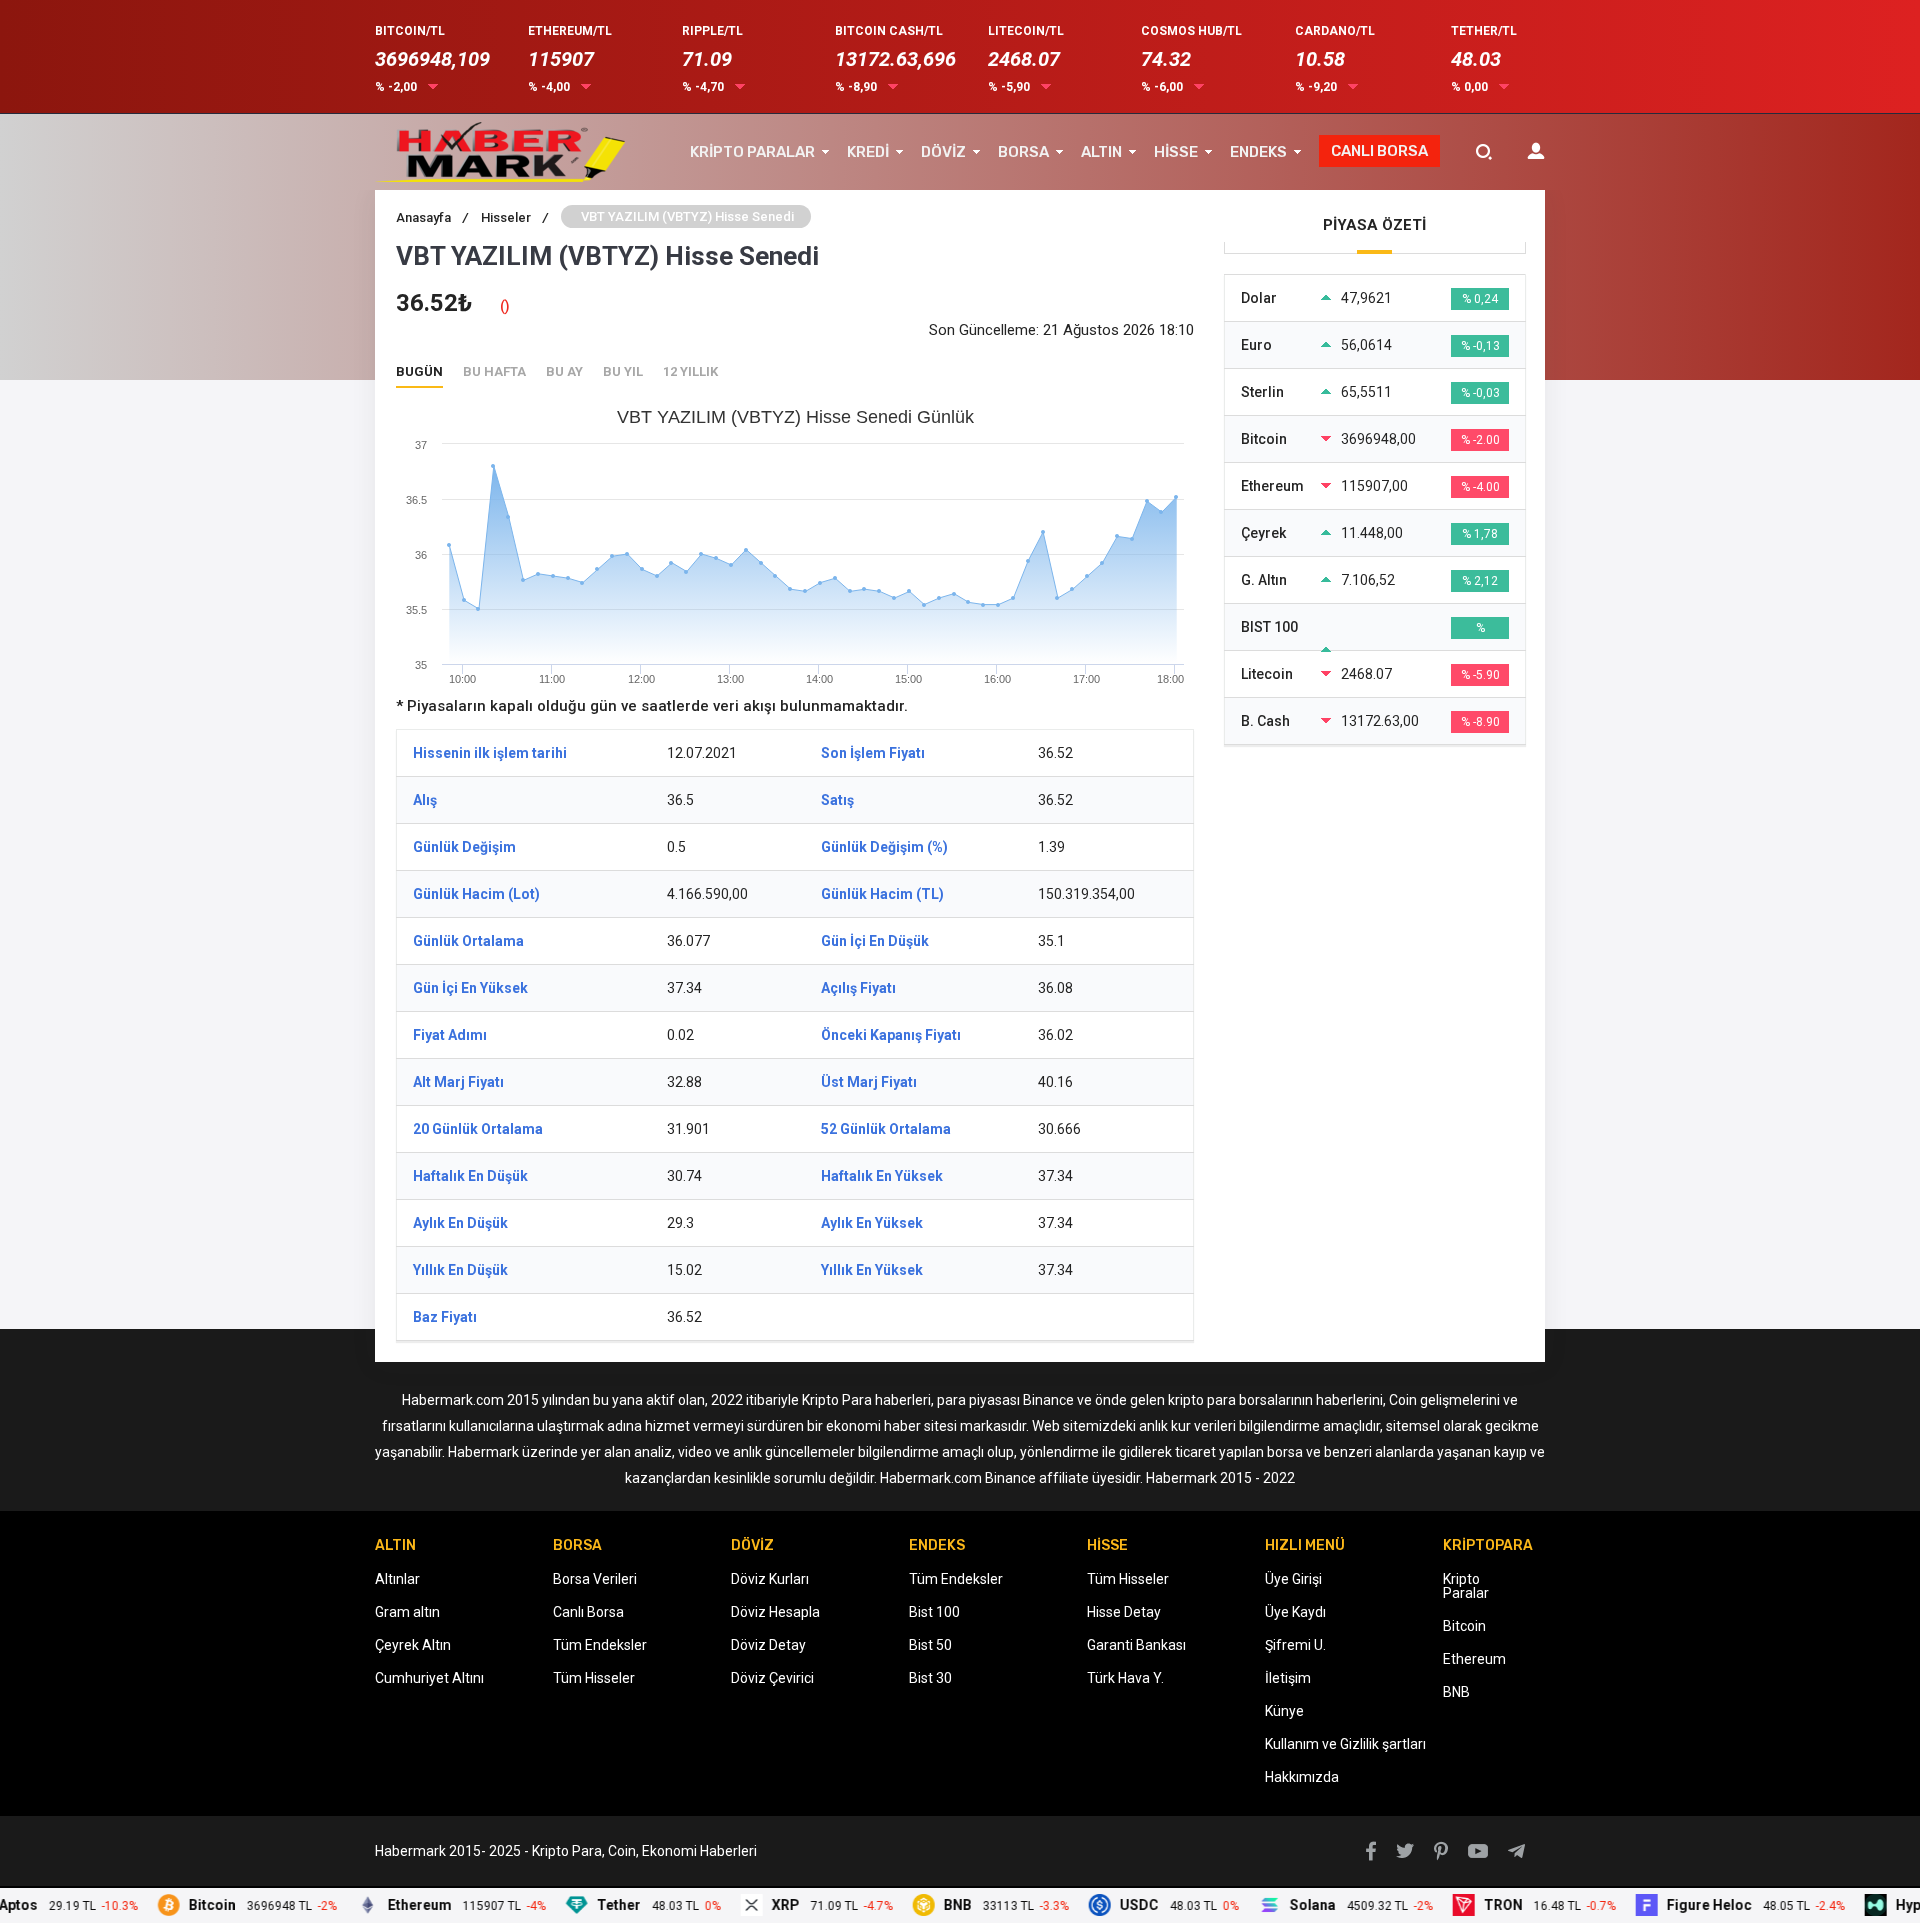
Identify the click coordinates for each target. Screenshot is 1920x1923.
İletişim (1288, 1678)
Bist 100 (934, 1612)
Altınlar (397, 1579)
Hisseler (514, 217)
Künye (1284, 1711)
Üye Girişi (1293, 1579)
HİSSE (1176, 152)
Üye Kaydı (1295, 1612)
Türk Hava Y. (1125, 1678)
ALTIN (1101, 152)
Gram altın (407, 1612)
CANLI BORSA (1379, 151)
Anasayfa (432, 217)
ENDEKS (1258, 152)
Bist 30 (930, 1678)
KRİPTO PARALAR (752, 152)
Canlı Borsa (588, 1612)
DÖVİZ (943, 152)
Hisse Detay (1124, 1612)
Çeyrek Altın (413, 1645)
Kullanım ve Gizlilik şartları (1345, 1744)
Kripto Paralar (1466, 1586)
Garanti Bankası (1136, 1645)
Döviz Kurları (770, 1579)
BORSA (1023, 152)
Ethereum (1474, 1659)
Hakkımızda (1302, 1777)
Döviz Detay (768, 1645)
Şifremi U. (1295, 1645)
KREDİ (868, 152)
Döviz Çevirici (772, 1678)
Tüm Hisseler (594, 1678)
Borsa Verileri (595, 1579)
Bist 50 (930, 1645)
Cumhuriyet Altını (429, 1678)
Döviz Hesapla (775, 1612)
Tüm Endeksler (600, 1645)
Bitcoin (1464, 1626)
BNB (1456, 1692)
